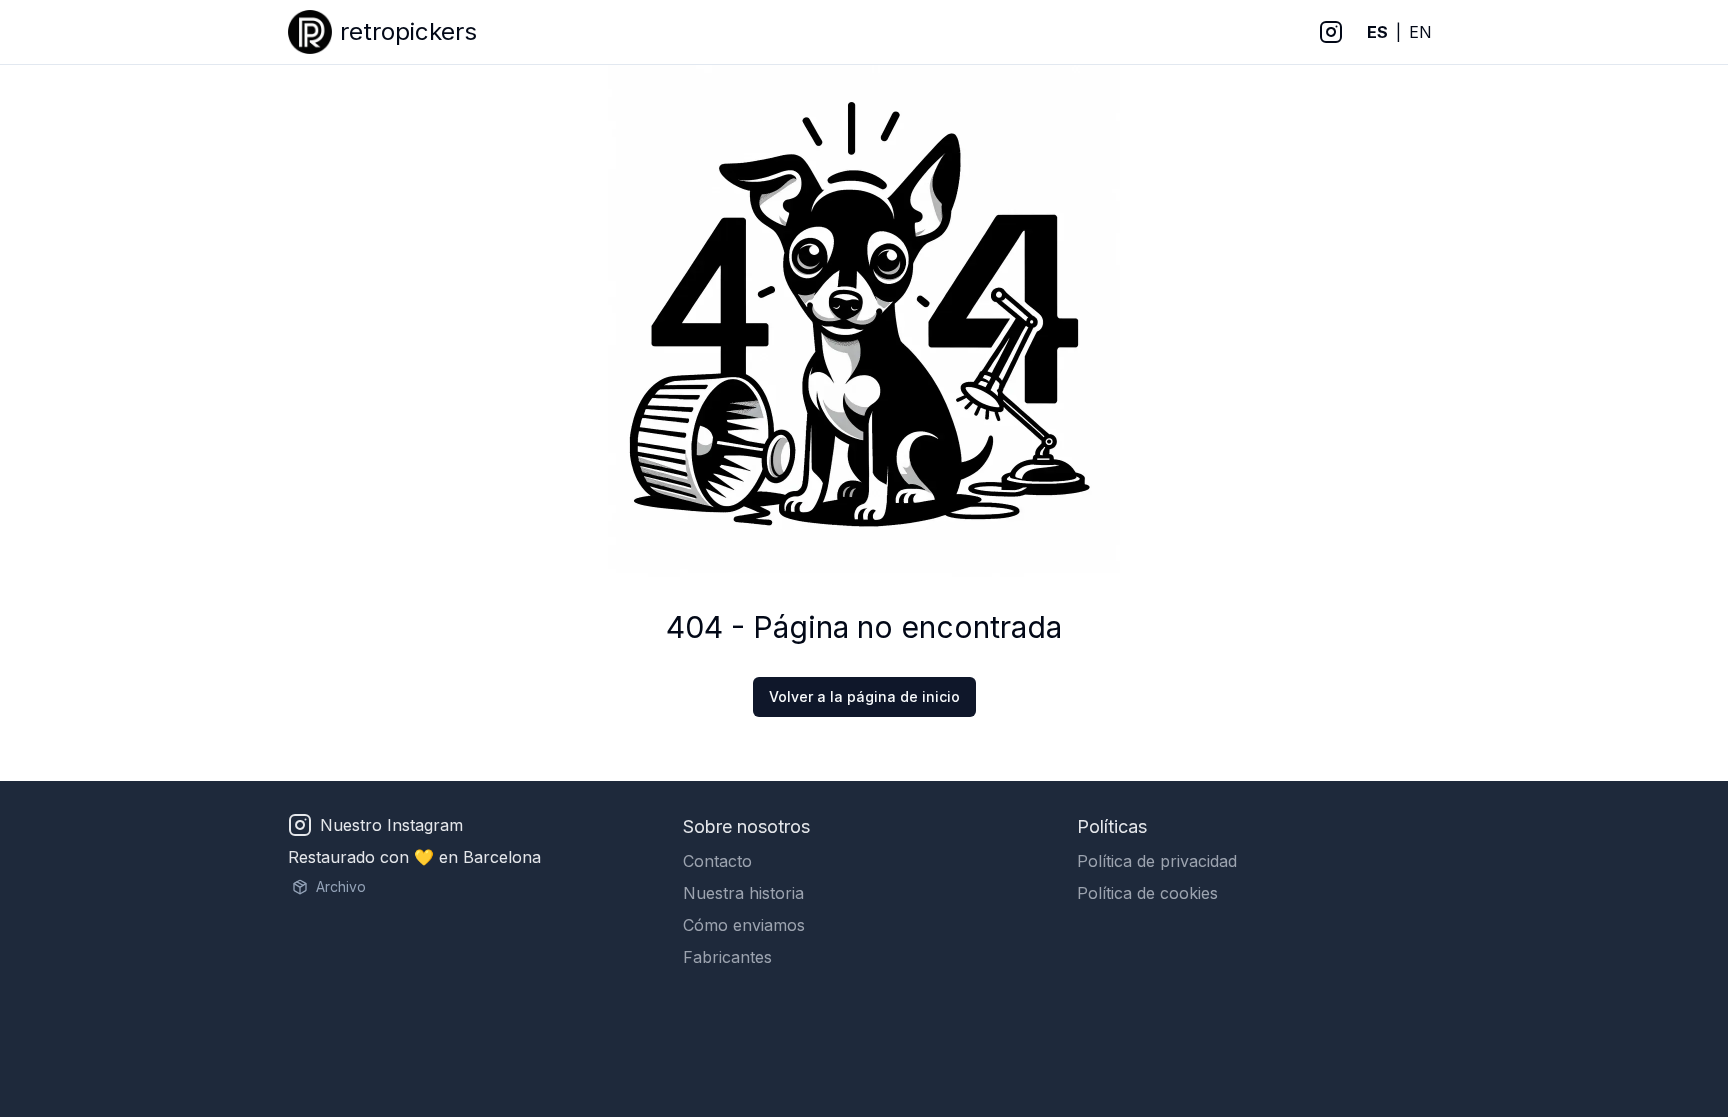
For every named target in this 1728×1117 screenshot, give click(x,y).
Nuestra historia (743, 893)
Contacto (717, 861)
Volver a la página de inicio (864, 696)
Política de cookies (1147, 893)
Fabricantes (727, 957)
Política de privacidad (1157, 861)
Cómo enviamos (744, 925)
